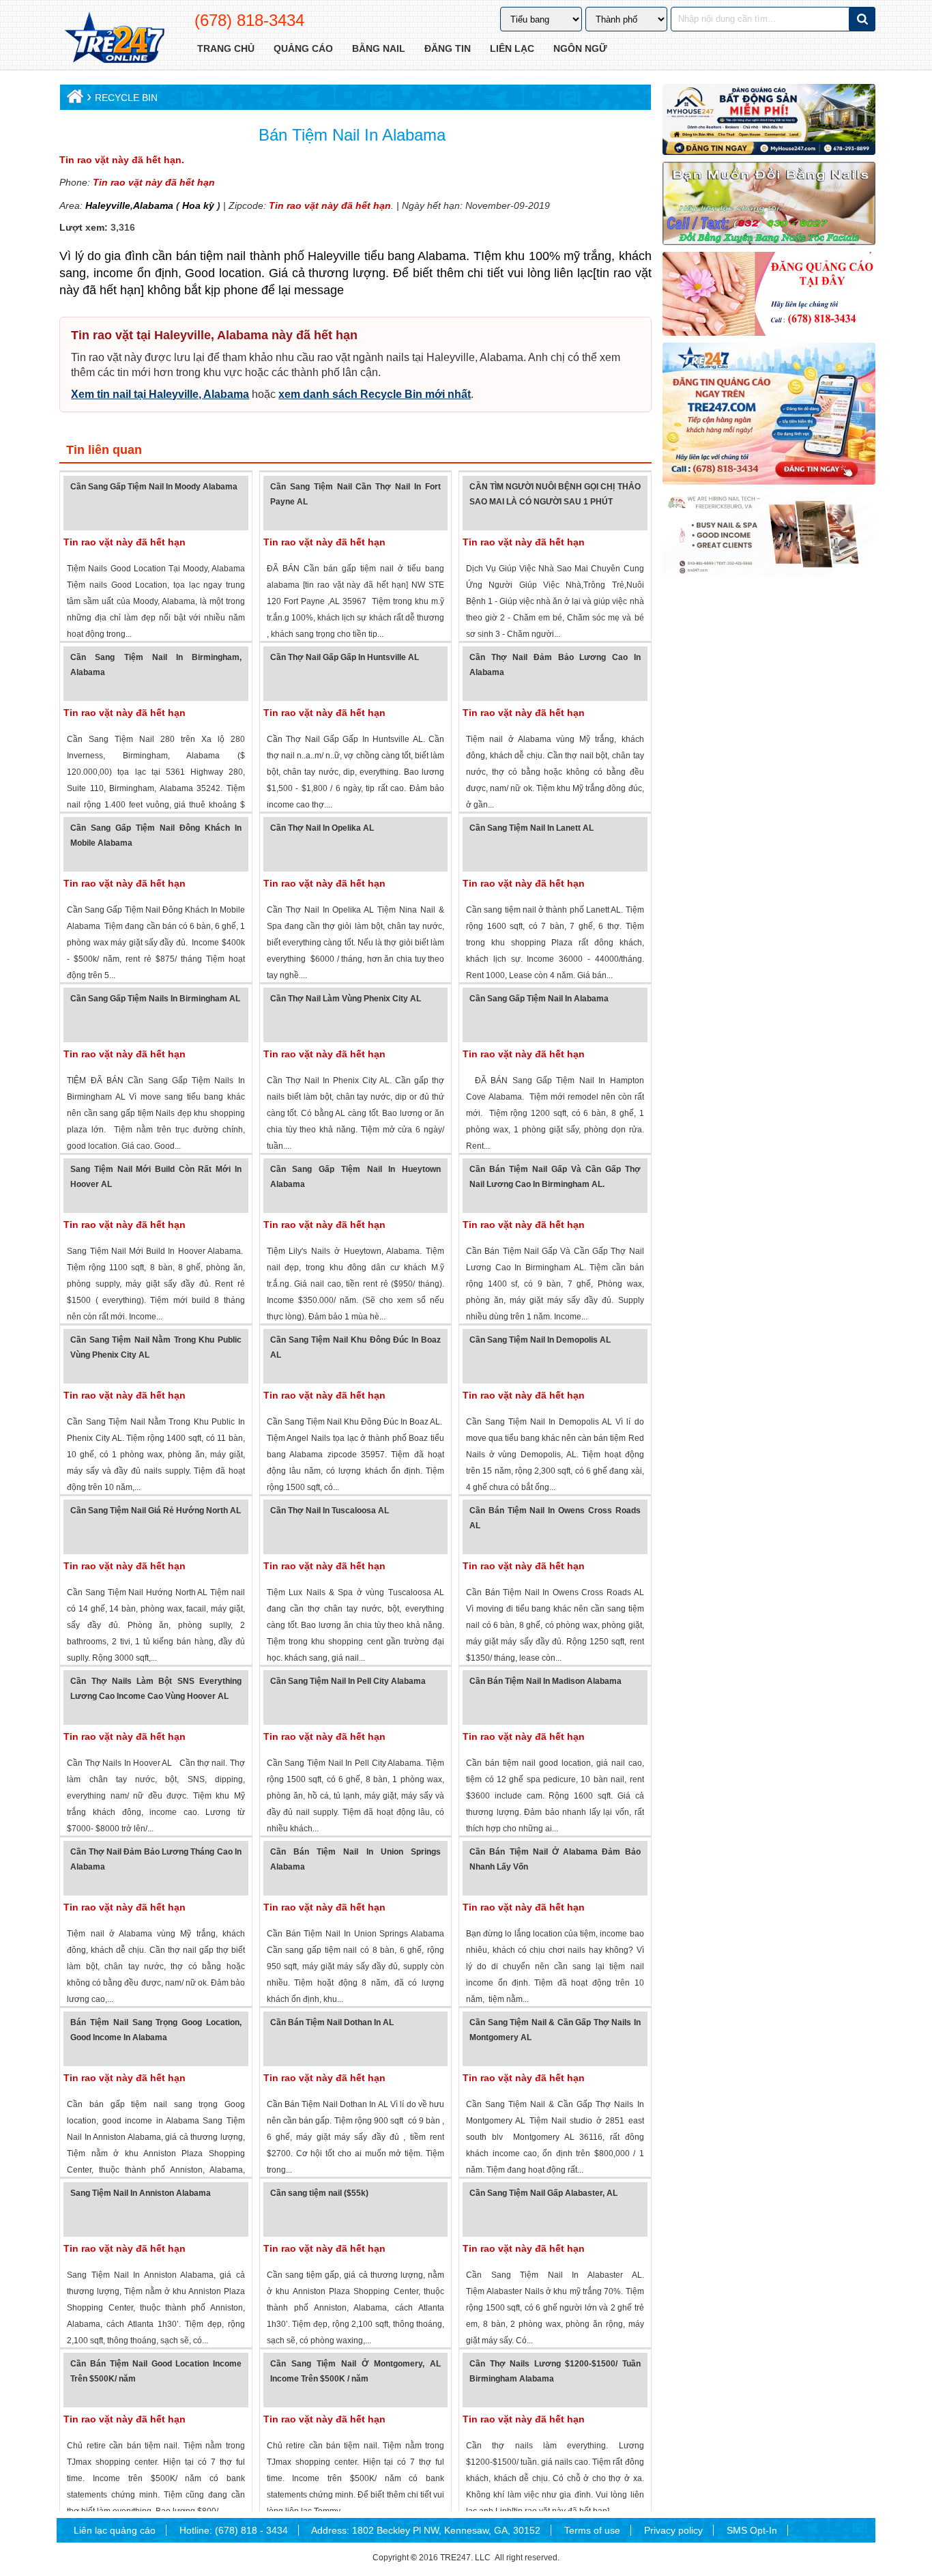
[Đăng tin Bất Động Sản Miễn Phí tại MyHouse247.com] (769, 119)
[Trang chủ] (73, 99)
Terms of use (592, 2530)
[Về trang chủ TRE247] (114, 39)
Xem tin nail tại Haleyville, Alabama (160, 394)
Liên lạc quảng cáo (115, 2530)
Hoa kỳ (198, 205)
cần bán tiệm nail (199, 256)
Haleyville (108, 205)
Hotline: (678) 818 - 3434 (234, 2530)
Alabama (153, 205)
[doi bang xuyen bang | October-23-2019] (769, 203)
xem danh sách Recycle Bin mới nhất (375, 394)
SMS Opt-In (752, 2530)
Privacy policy (673, 2530)
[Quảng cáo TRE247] (769, 294)
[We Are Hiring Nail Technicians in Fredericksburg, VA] (769, 534)
